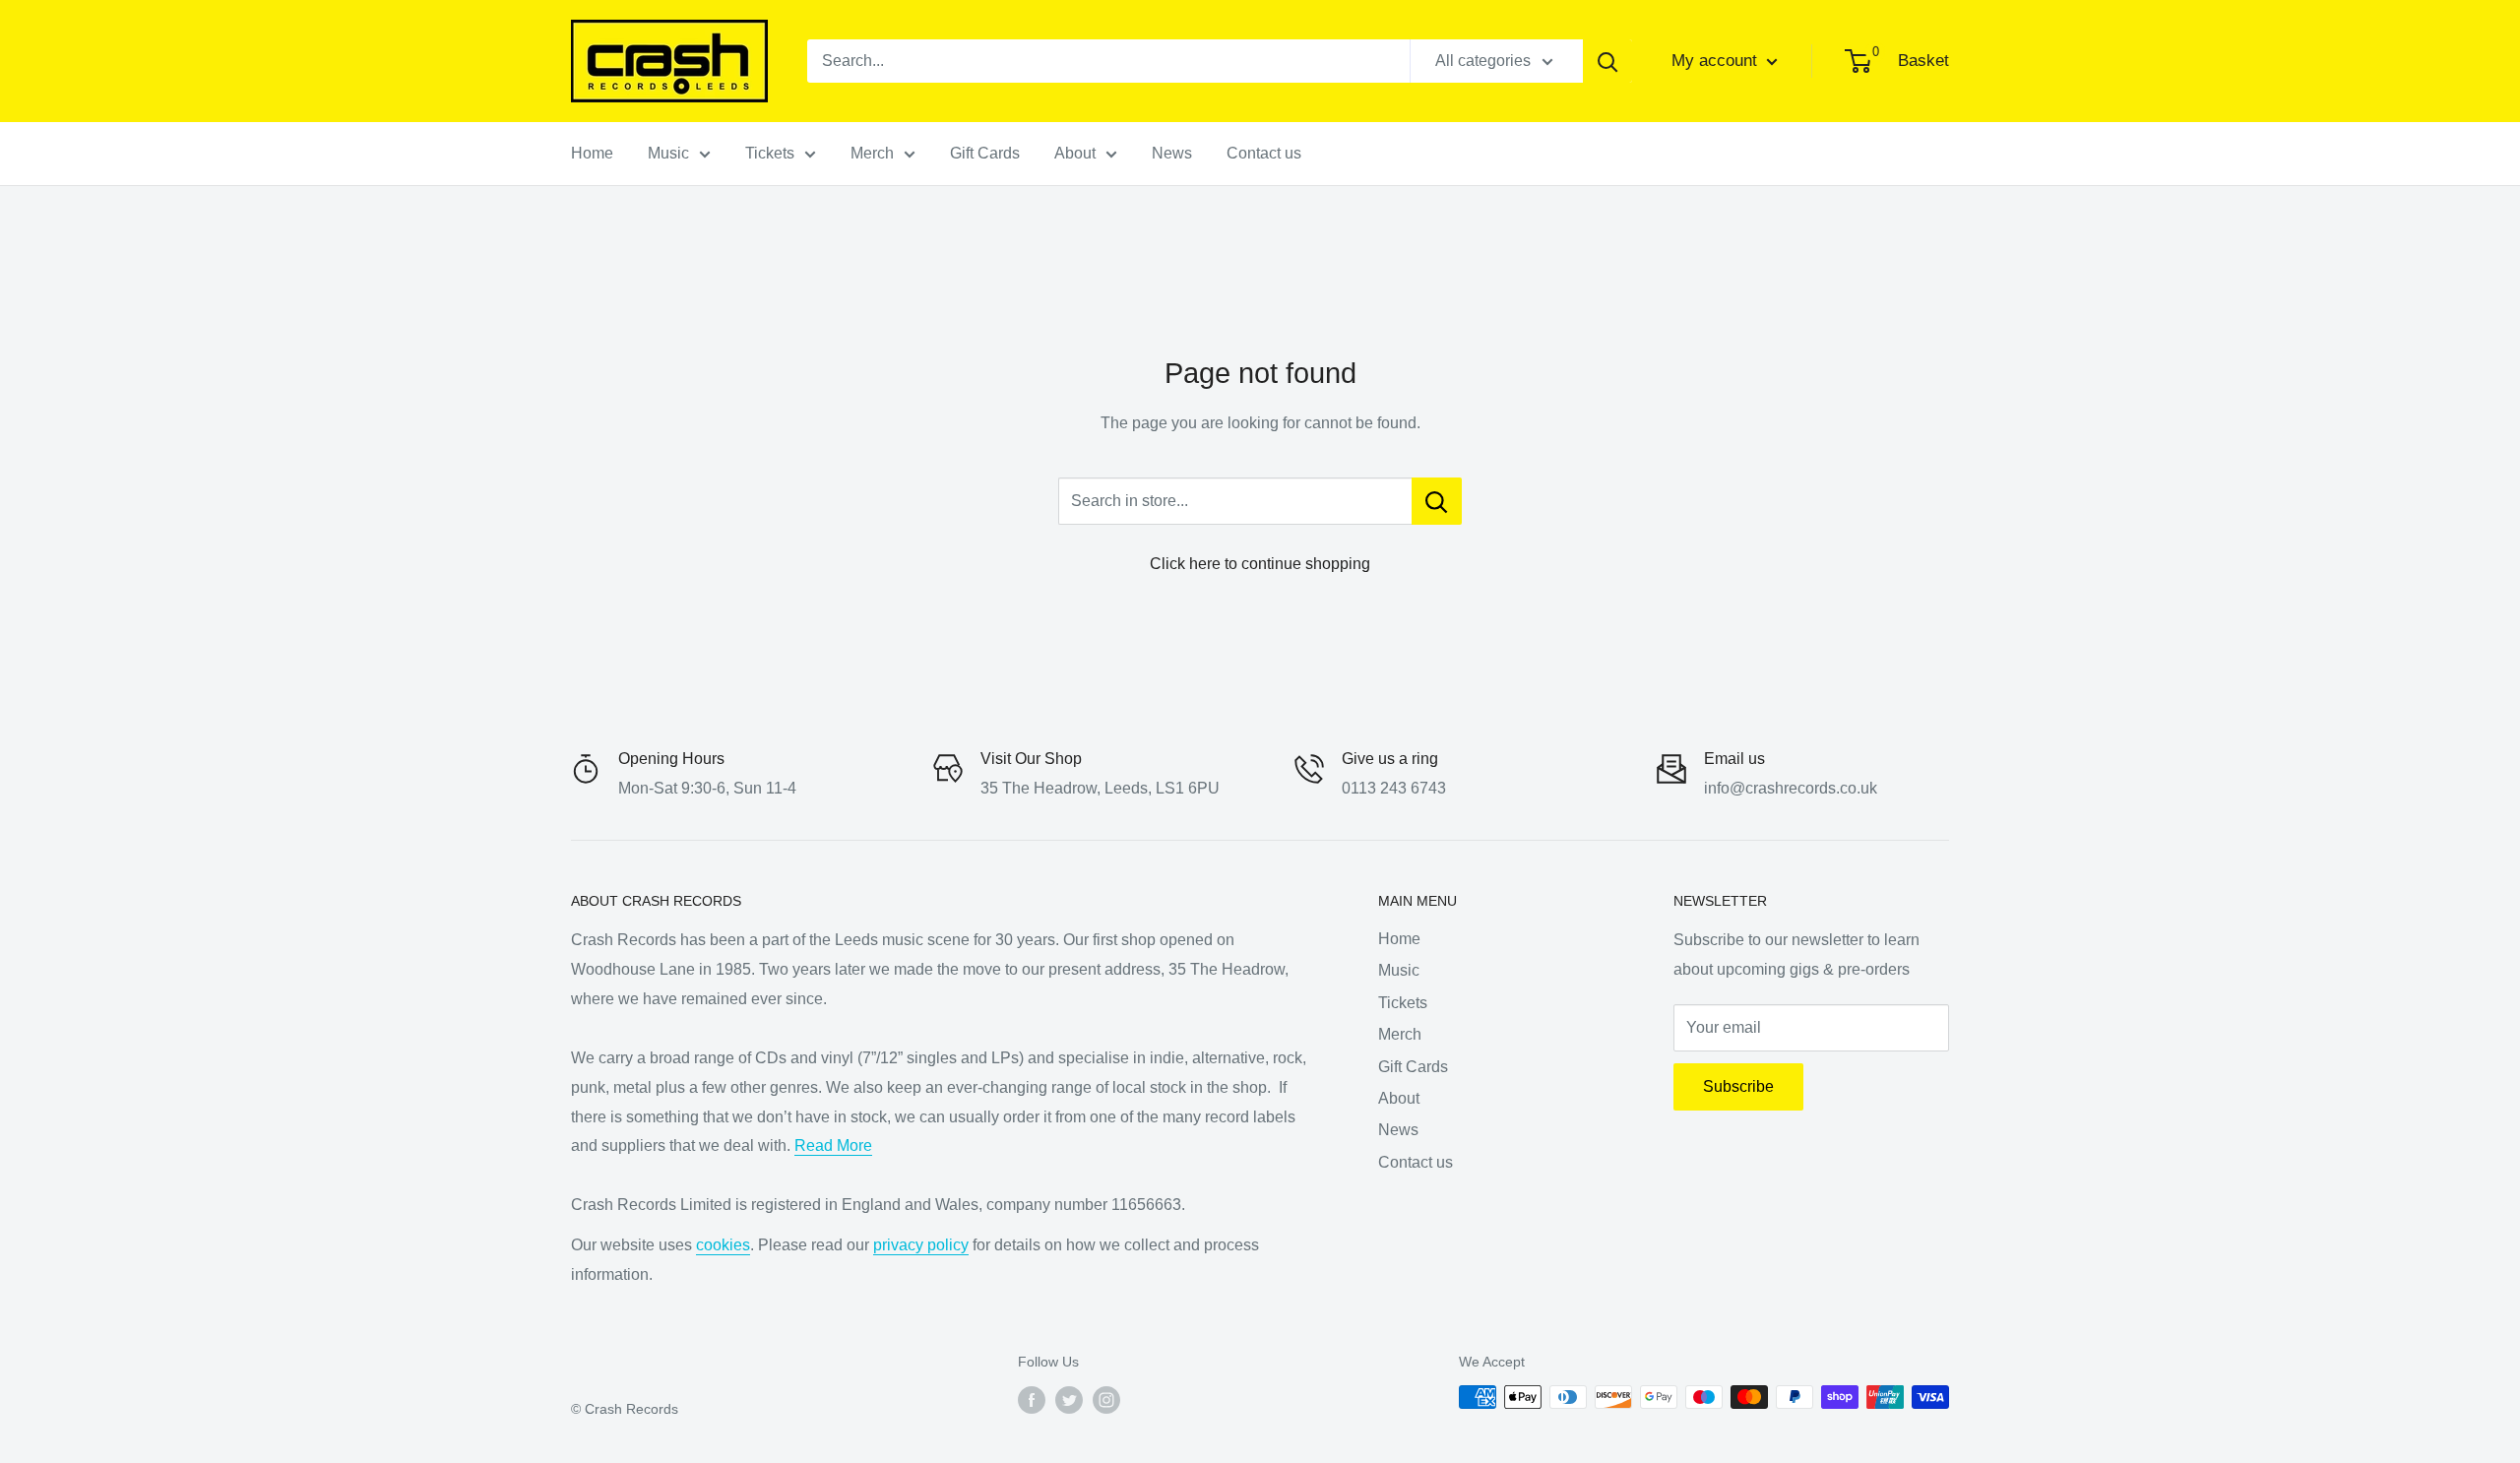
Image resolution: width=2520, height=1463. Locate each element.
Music (668, 153)
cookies (723, 1245)
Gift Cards (985, 153)
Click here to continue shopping (1260, 564)
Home (592, 153)
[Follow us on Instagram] (1106, 1399)
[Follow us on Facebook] (1032, 1399)
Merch (872, 153)
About (1075, 153)
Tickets (770, 153)
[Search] (1607, 61)
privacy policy (921, 1245)
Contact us (1264, 153)
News (1172, 153)
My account (1717, 61)
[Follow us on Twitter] (1069, 1399)
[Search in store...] (1437, 501)
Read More (833, 1145)
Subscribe (1738, 1086)
